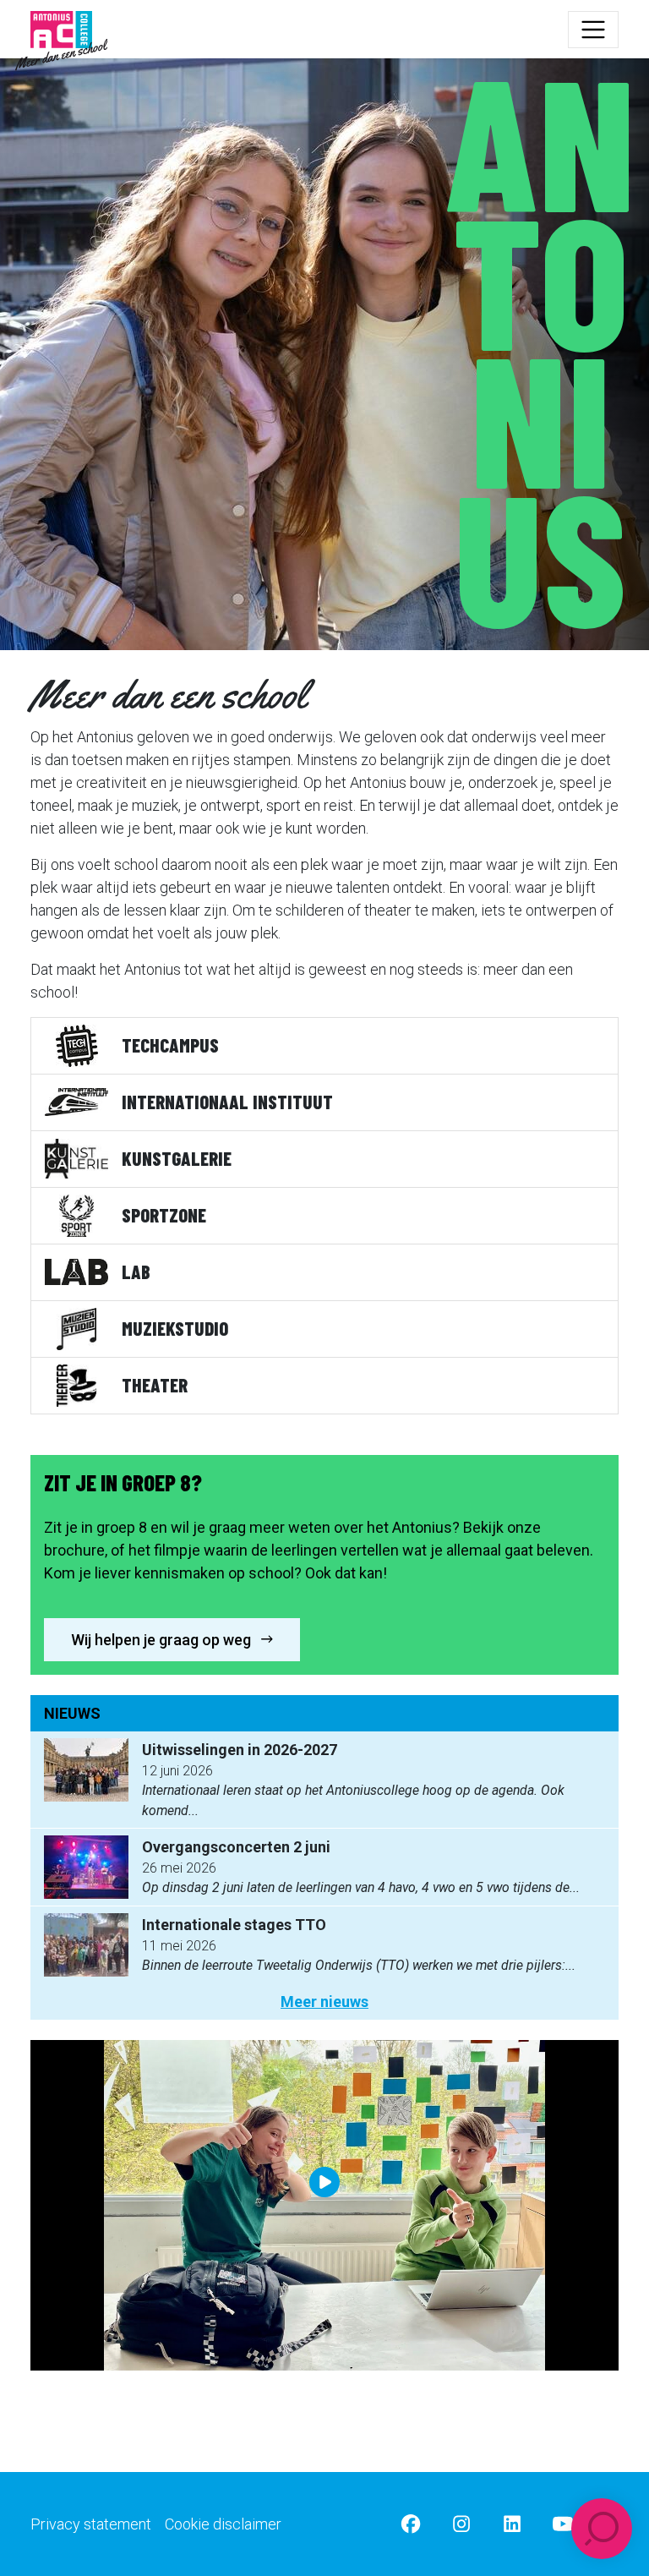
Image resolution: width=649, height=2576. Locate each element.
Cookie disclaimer (223, 2524)
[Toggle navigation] (593, 30)
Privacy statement (91, 2524)
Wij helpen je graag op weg (163, 1640)
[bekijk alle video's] (324, 2206)
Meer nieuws (324, 2002)
